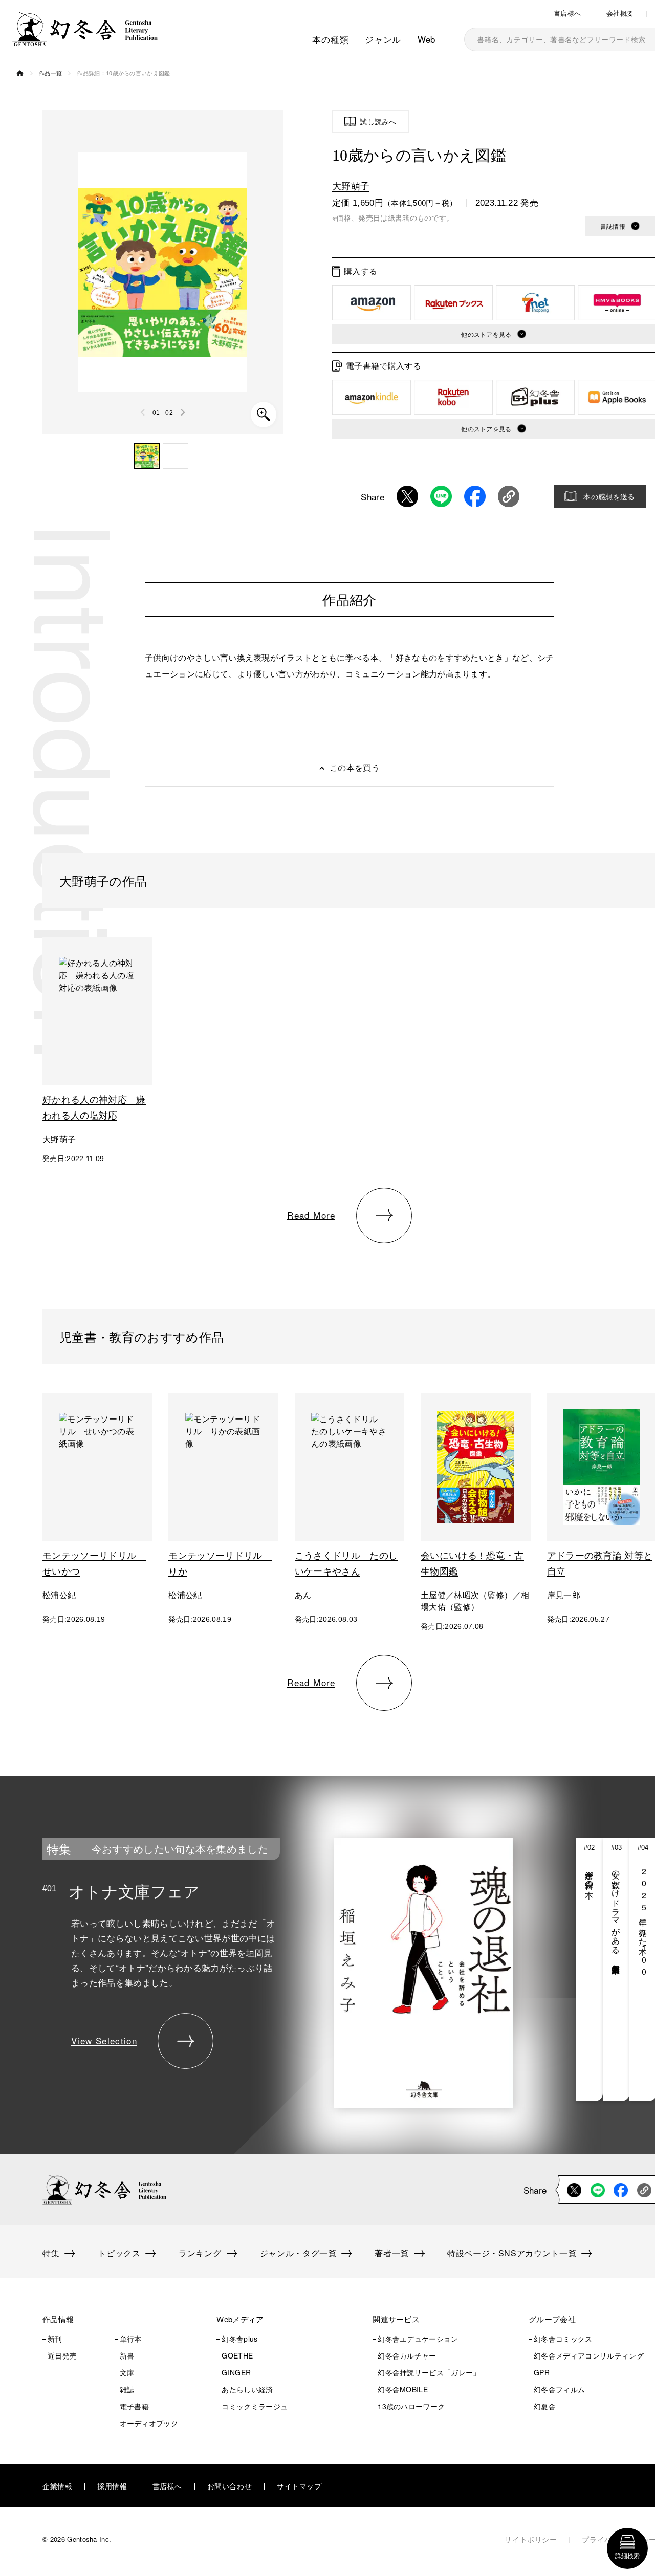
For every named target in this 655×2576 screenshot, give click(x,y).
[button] (147, 456)
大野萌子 (351, 185)
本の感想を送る (609, 496)
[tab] (589, 1969)
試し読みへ (378, 121)
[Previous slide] (143, 412)
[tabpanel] (278, 1969)
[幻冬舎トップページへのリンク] (85, 41)
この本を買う (355, 767)
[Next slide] (183, 412)
